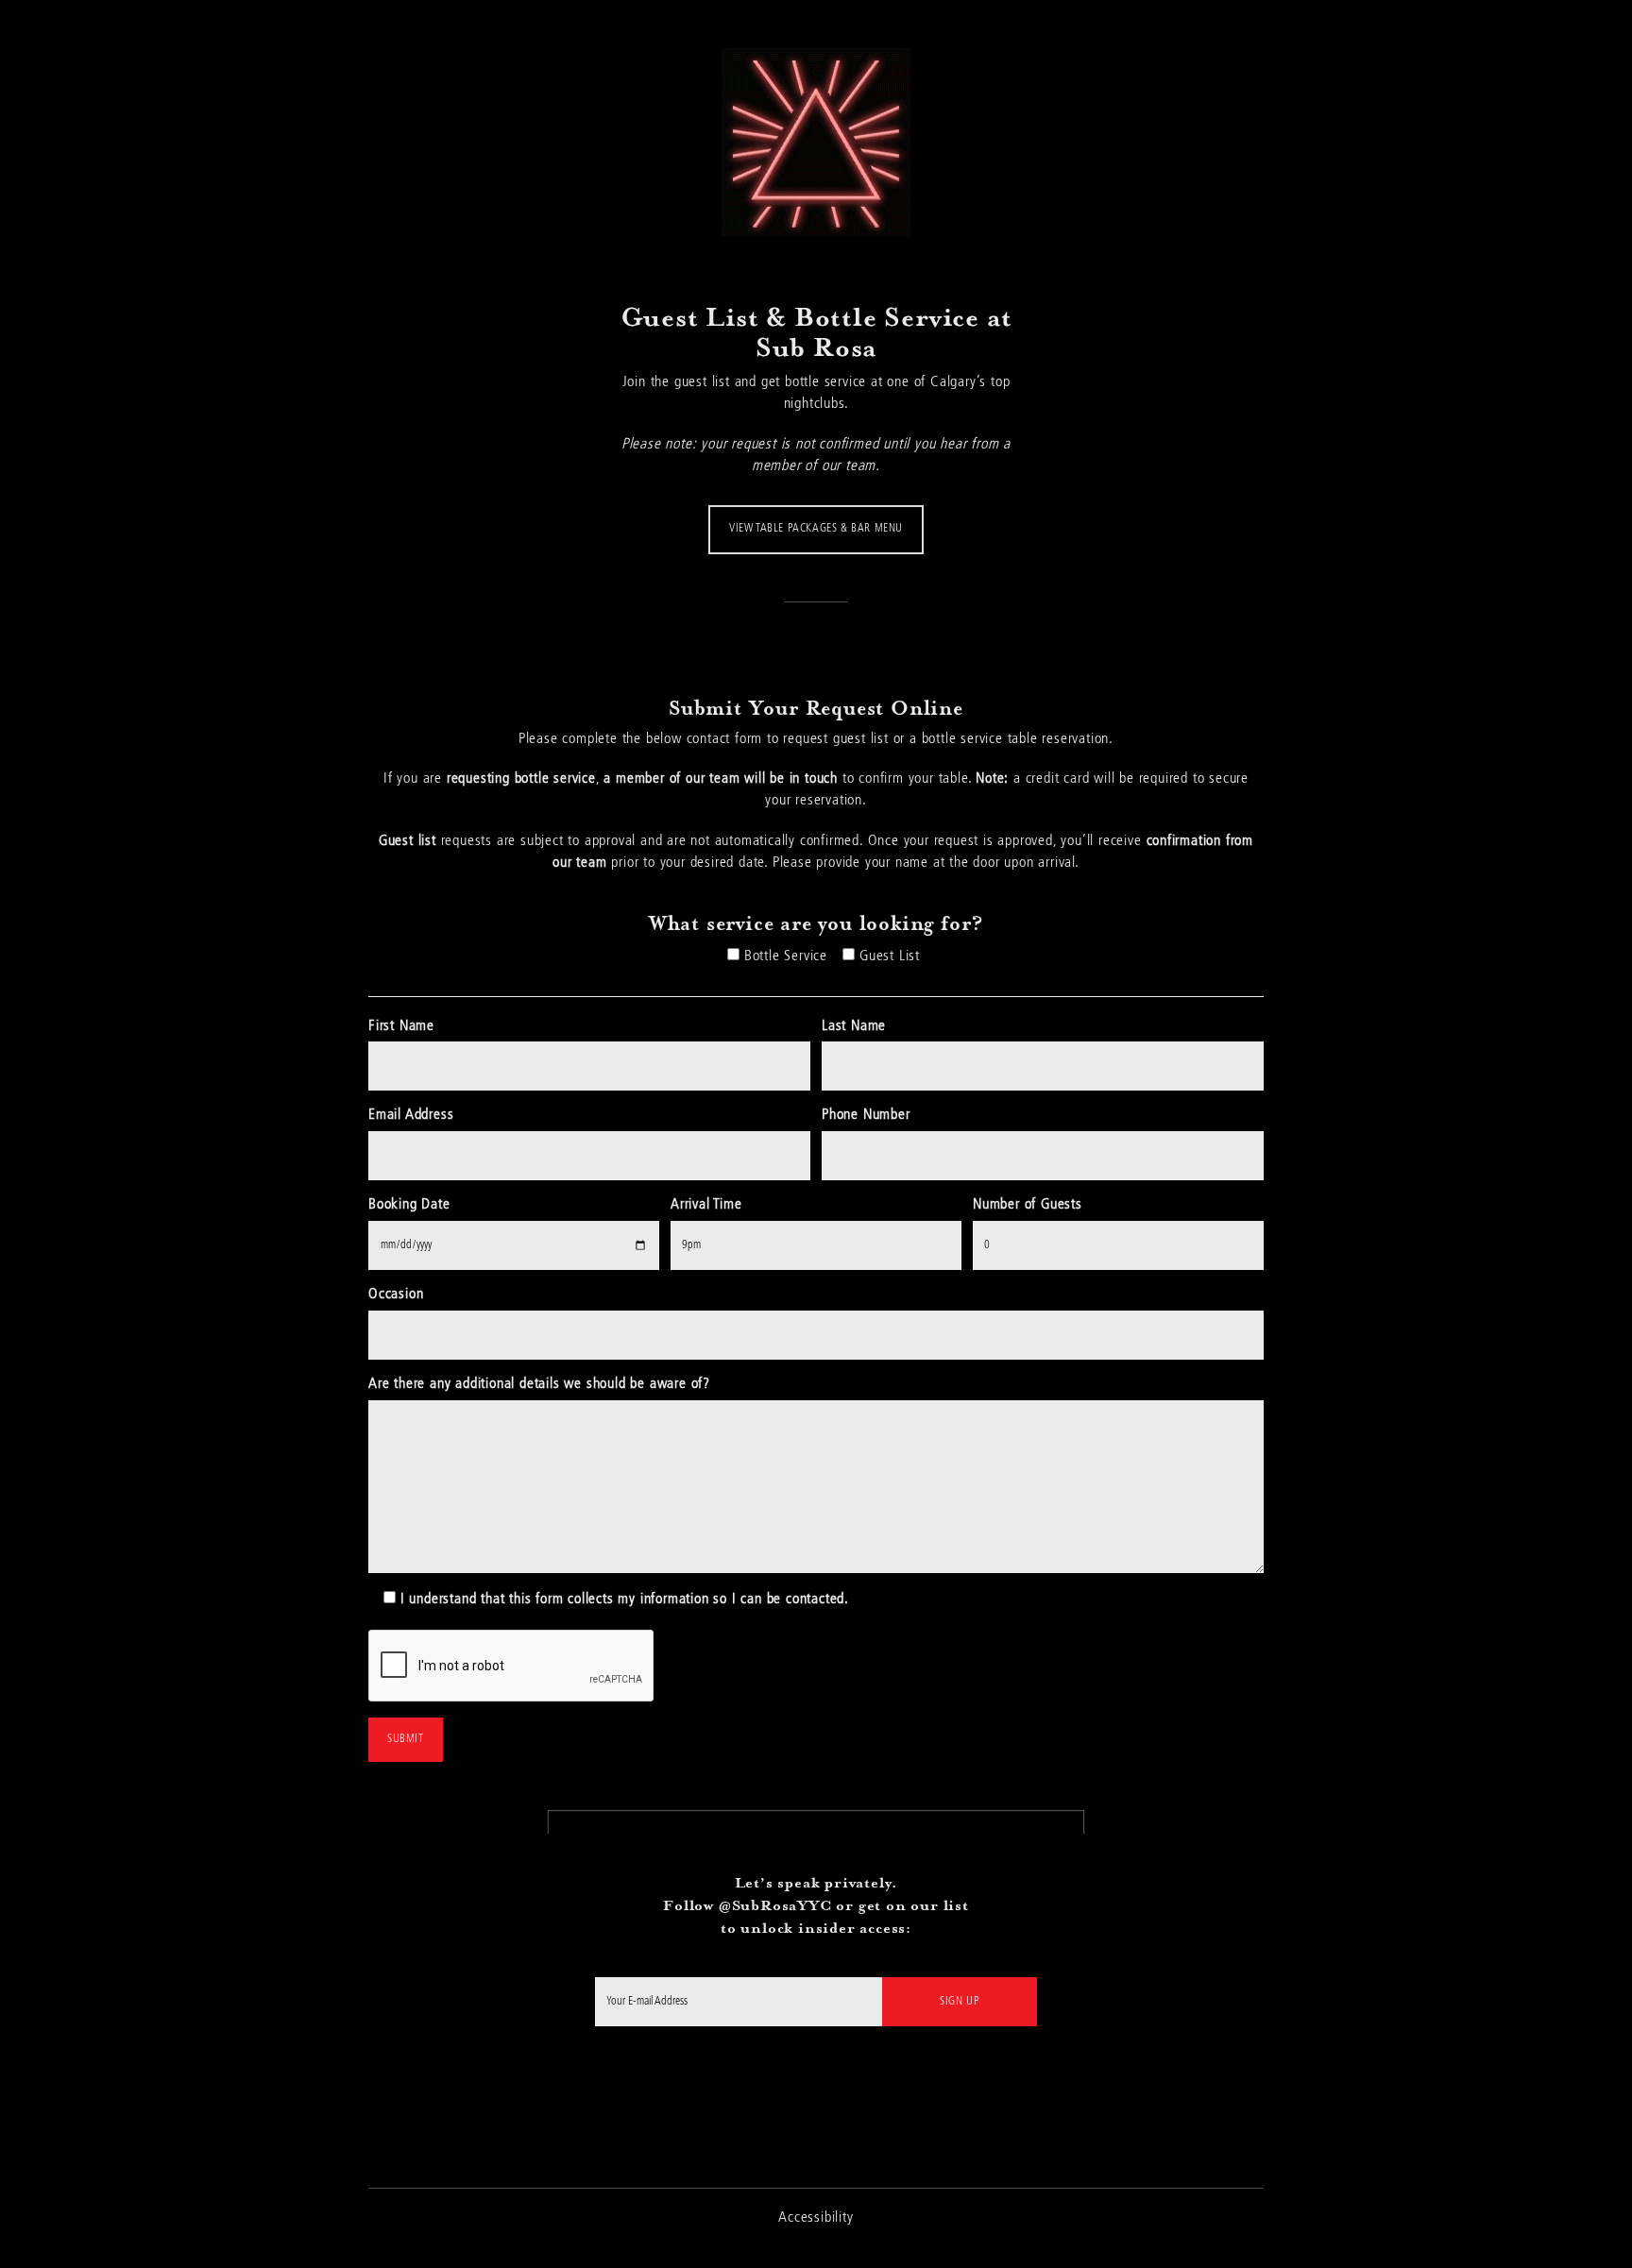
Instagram (816, 2088)
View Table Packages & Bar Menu (816, 529)
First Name (401, 1026)
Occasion (396, 1295)
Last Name (854, 1026)
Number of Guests (1028, 1205)
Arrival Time (706, 1205)
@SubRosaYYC (775, 1905)
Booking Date (409, 1205)
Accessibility (816, 2218)
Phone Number (866, 1115)
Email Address (411, 1115)
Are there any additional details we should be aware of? (539, 1384)
